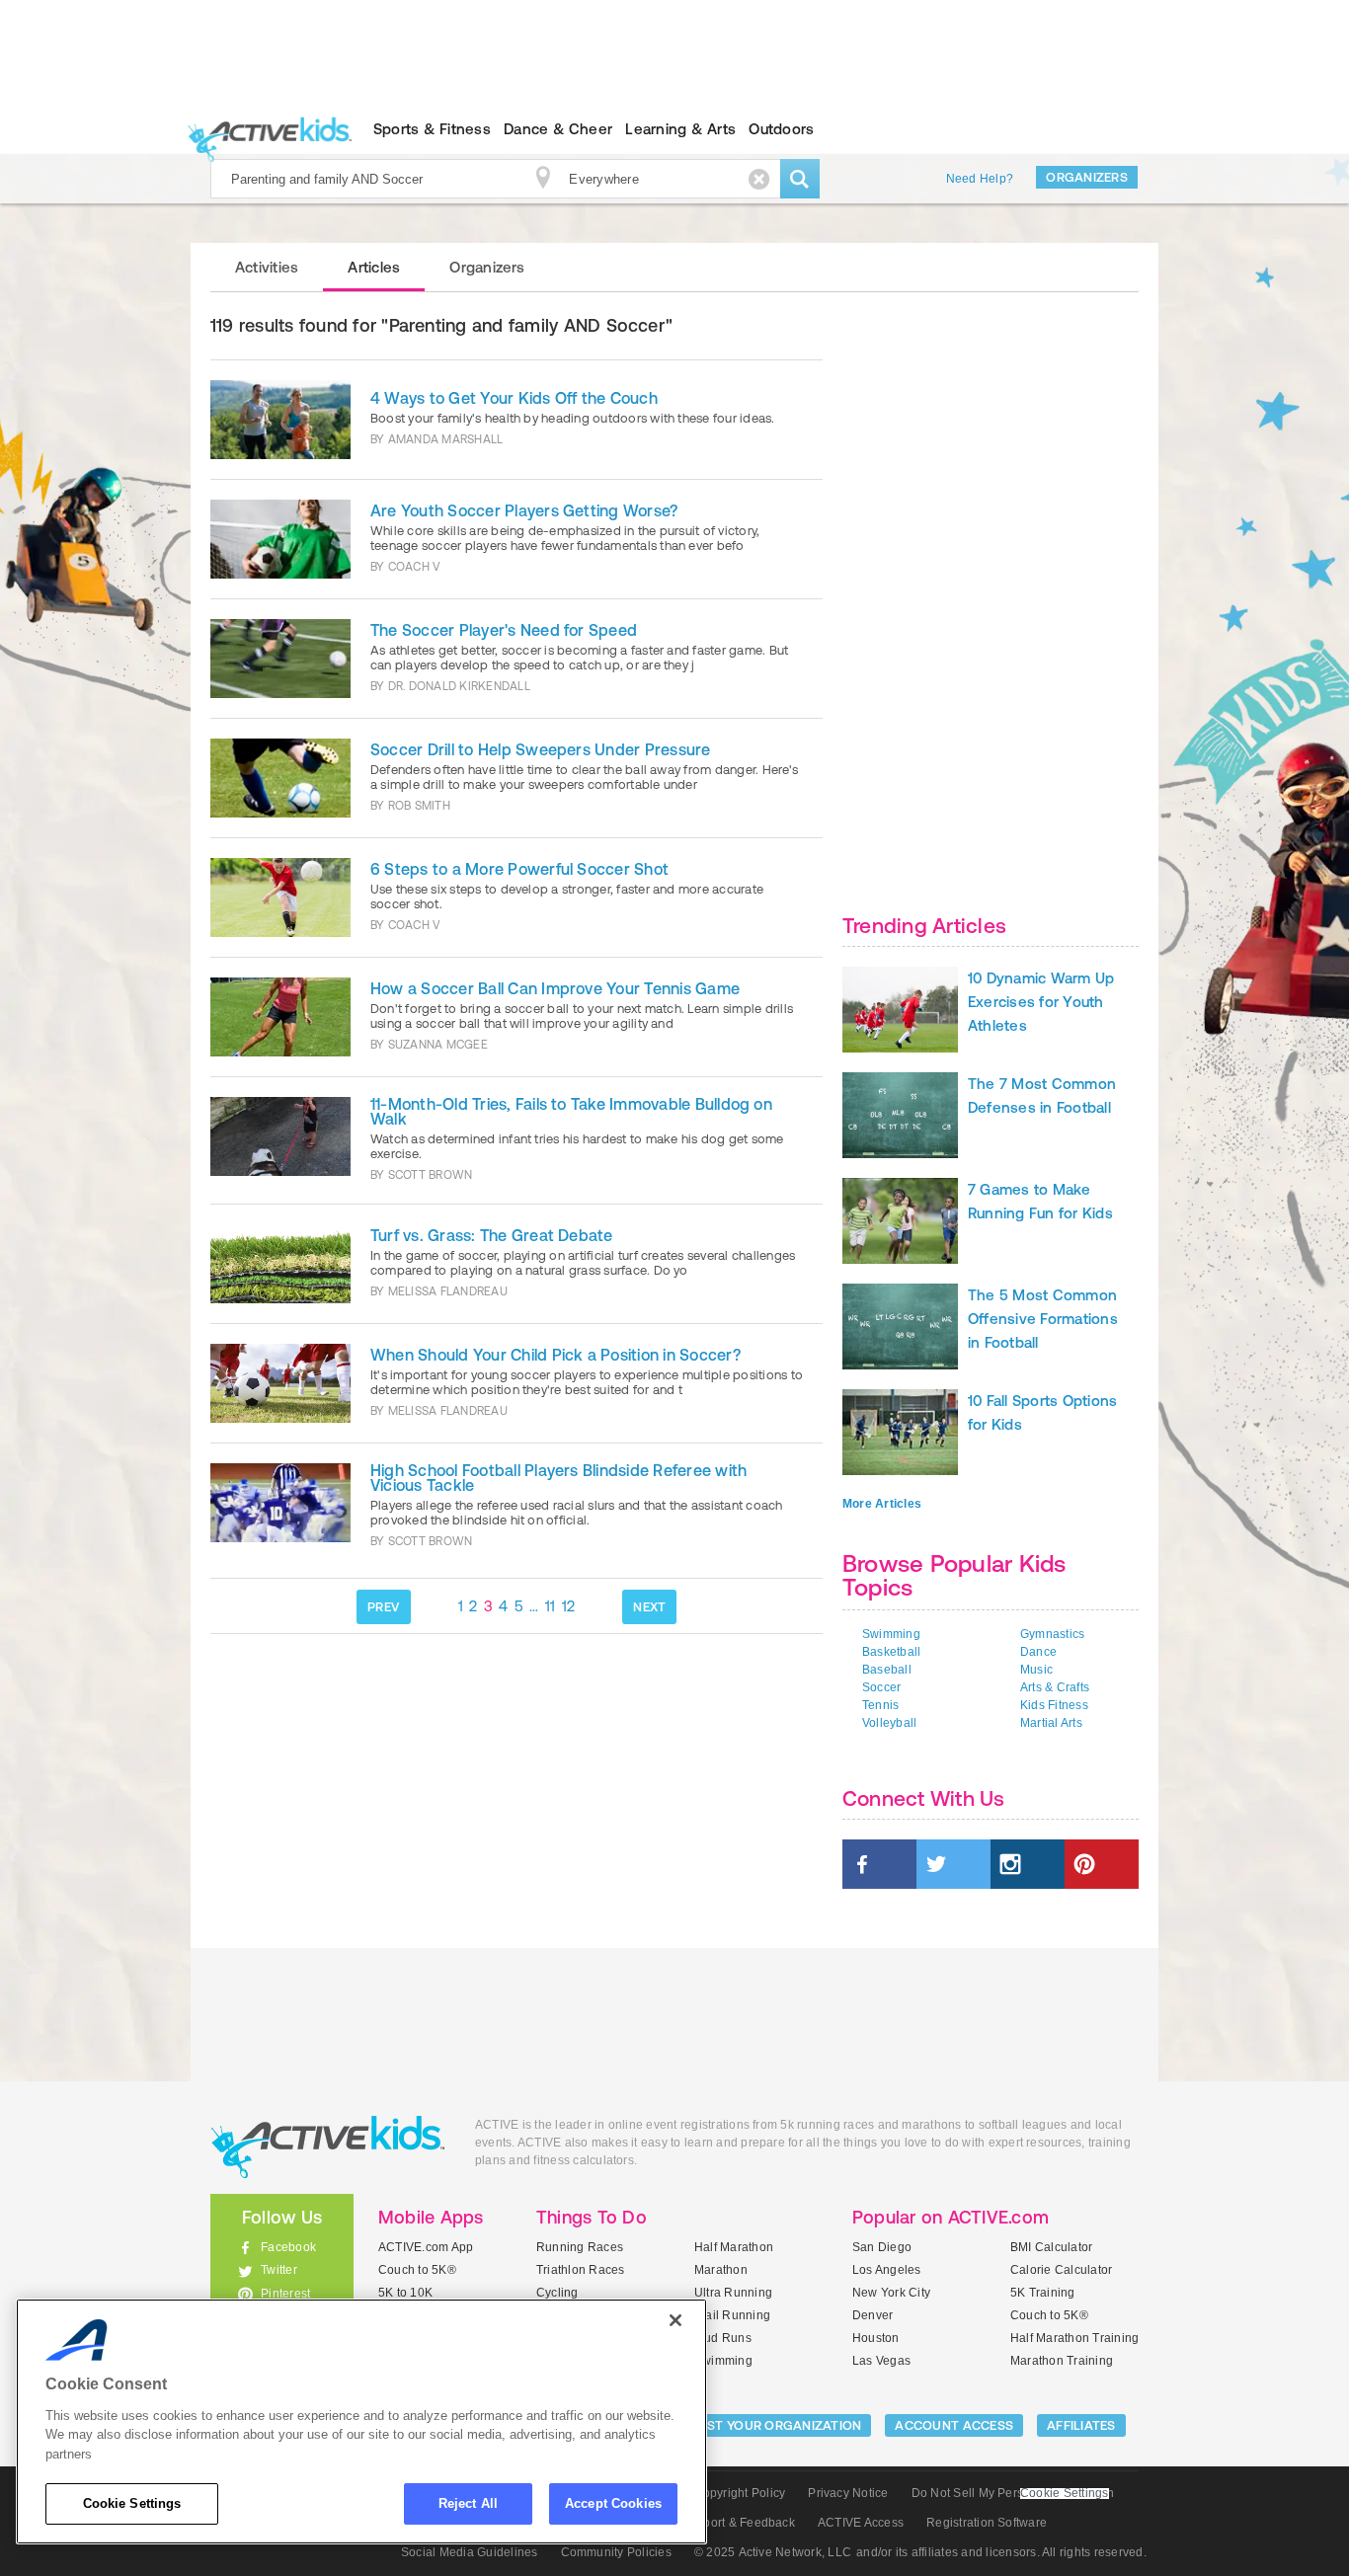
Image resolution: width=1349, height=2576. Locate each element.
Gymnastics (1052, 1634)
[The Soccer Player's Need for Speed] (280, 659)
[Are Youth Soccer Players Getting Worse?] (280, 539)
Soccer (881, 1687)
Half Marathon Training (1074, 2338)
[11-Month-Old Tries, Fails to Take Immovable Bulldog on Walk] (280, 1140)
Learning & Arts (680, 129)
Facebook (288, 2247)
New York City (891, 2293)
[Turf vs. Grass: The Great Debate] (280, 1264)
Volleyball (889, 1723)
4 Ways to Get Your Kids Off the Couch (514, 398)
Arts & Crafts (1055, 1687)
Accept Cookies (613, 2503)
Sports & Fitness (432, 129)
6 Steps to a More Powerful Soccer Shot (519, 869)
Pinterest (285, 2294)
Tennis (880, 1705)
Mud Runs (723, 2338)
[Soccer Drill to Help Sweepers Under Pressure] (280, 778)
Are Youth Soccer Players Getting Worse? (524, 510)
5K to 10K (405, 2293)
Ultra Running (733, 2293)
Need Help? (980, 179)
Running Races (580, 2247)
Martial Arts (1051, 1723)
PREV (383, 1607)
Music (1036, 1670)
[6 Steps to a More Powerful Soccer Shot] (280, 898)
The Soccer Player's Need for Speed (504, 630)
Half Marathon (734, 2247)
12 (569, 1606)
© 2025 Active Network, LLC (773, 2552)
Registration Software (987, 2523)
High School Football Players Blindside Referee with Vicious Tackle (558, 1478)
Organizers (1087, 177)
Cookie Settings (132, 2503)
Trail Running (732, 2315)
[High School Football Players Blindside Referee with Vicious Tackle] (280, 1507)
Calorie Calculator (1061, 2270)
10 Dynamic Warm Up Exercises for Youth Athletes (1041, 1002)
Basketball (891, 1652)
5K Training (1043, 2293)
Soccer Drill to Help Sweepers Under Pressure (541, 749)
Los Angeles (887, 2270)
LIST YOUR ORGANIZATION (780, 2425)
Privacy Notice (848, 2493)
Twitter (279, 2270)
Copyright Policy (739, 2493)
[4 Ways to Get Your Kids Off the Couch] (280, 420)
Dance (1038, 1652)
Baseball (887, 1670)
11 (551, 1606)
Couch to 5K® (417, 2270)
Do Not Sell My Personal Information (1013, 2493)
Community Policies (616, 2552)
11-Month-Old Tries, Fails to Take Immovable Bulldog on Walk (571, 1111)
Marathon (721, 2270)
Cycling (557, 2293)
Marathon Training (1062, 2361)
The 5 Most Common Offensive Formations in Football (1043, 1319)
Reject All (468, 2503)
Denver (873, 2315)
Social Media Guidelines (470, 2552)
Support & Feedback (738, 2523)
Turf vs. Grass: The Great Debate (492, 1235)
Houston (876, 2338)
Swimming (891, 1634)
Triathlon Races (581, 2270)
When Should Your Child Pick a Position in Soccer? (555, 1355)
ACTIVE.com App (426, 2247)
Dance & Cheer (558, 129)
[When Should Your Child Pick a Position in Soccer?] (280, 1383)
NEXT (649, 1607)
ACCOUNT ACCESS (954, 2425)
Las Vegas (881, 2361)
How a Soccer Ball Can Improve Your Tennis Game (555, 988)
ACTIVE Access (861, 2523)
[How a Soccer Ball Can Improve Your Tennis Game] (280, 1017)
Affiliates (1081, 2425)
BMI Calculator (1051, 2247)
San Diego (882, 2247)
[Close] (675, 2320)
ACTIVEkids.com (265, 129)
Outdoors (781, 129)
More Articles (882, 1504)
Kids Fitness (1054, 1705)
